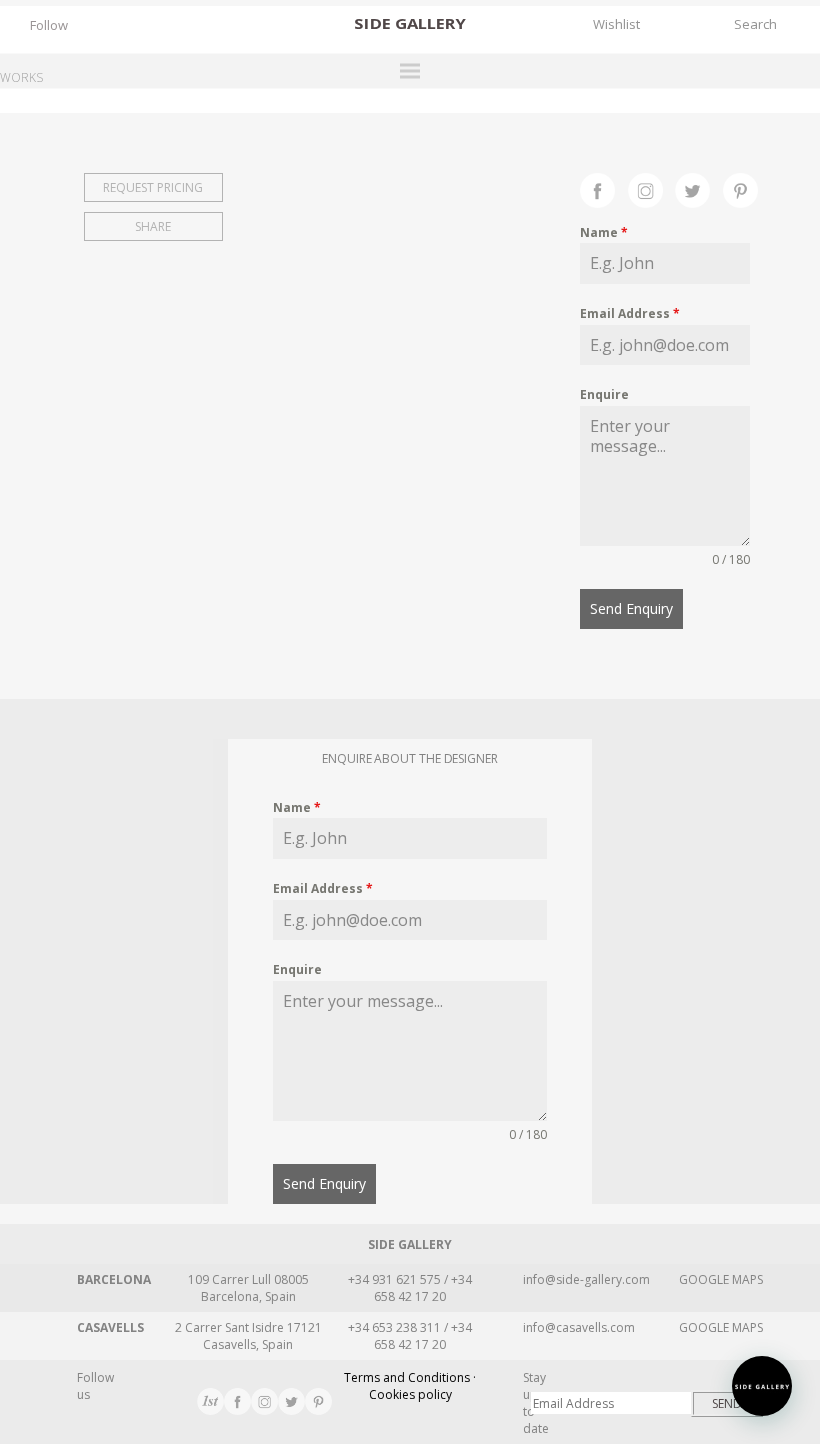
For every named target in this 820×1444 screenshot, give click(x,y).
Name (604, 232)
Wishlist (616, 24)
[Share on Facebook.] (604, 188)
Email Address (630, 313)
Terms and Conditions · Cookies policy (410, 1386)
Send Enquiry (631, 608)
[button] (762, 1386)
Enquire (604, 394)
